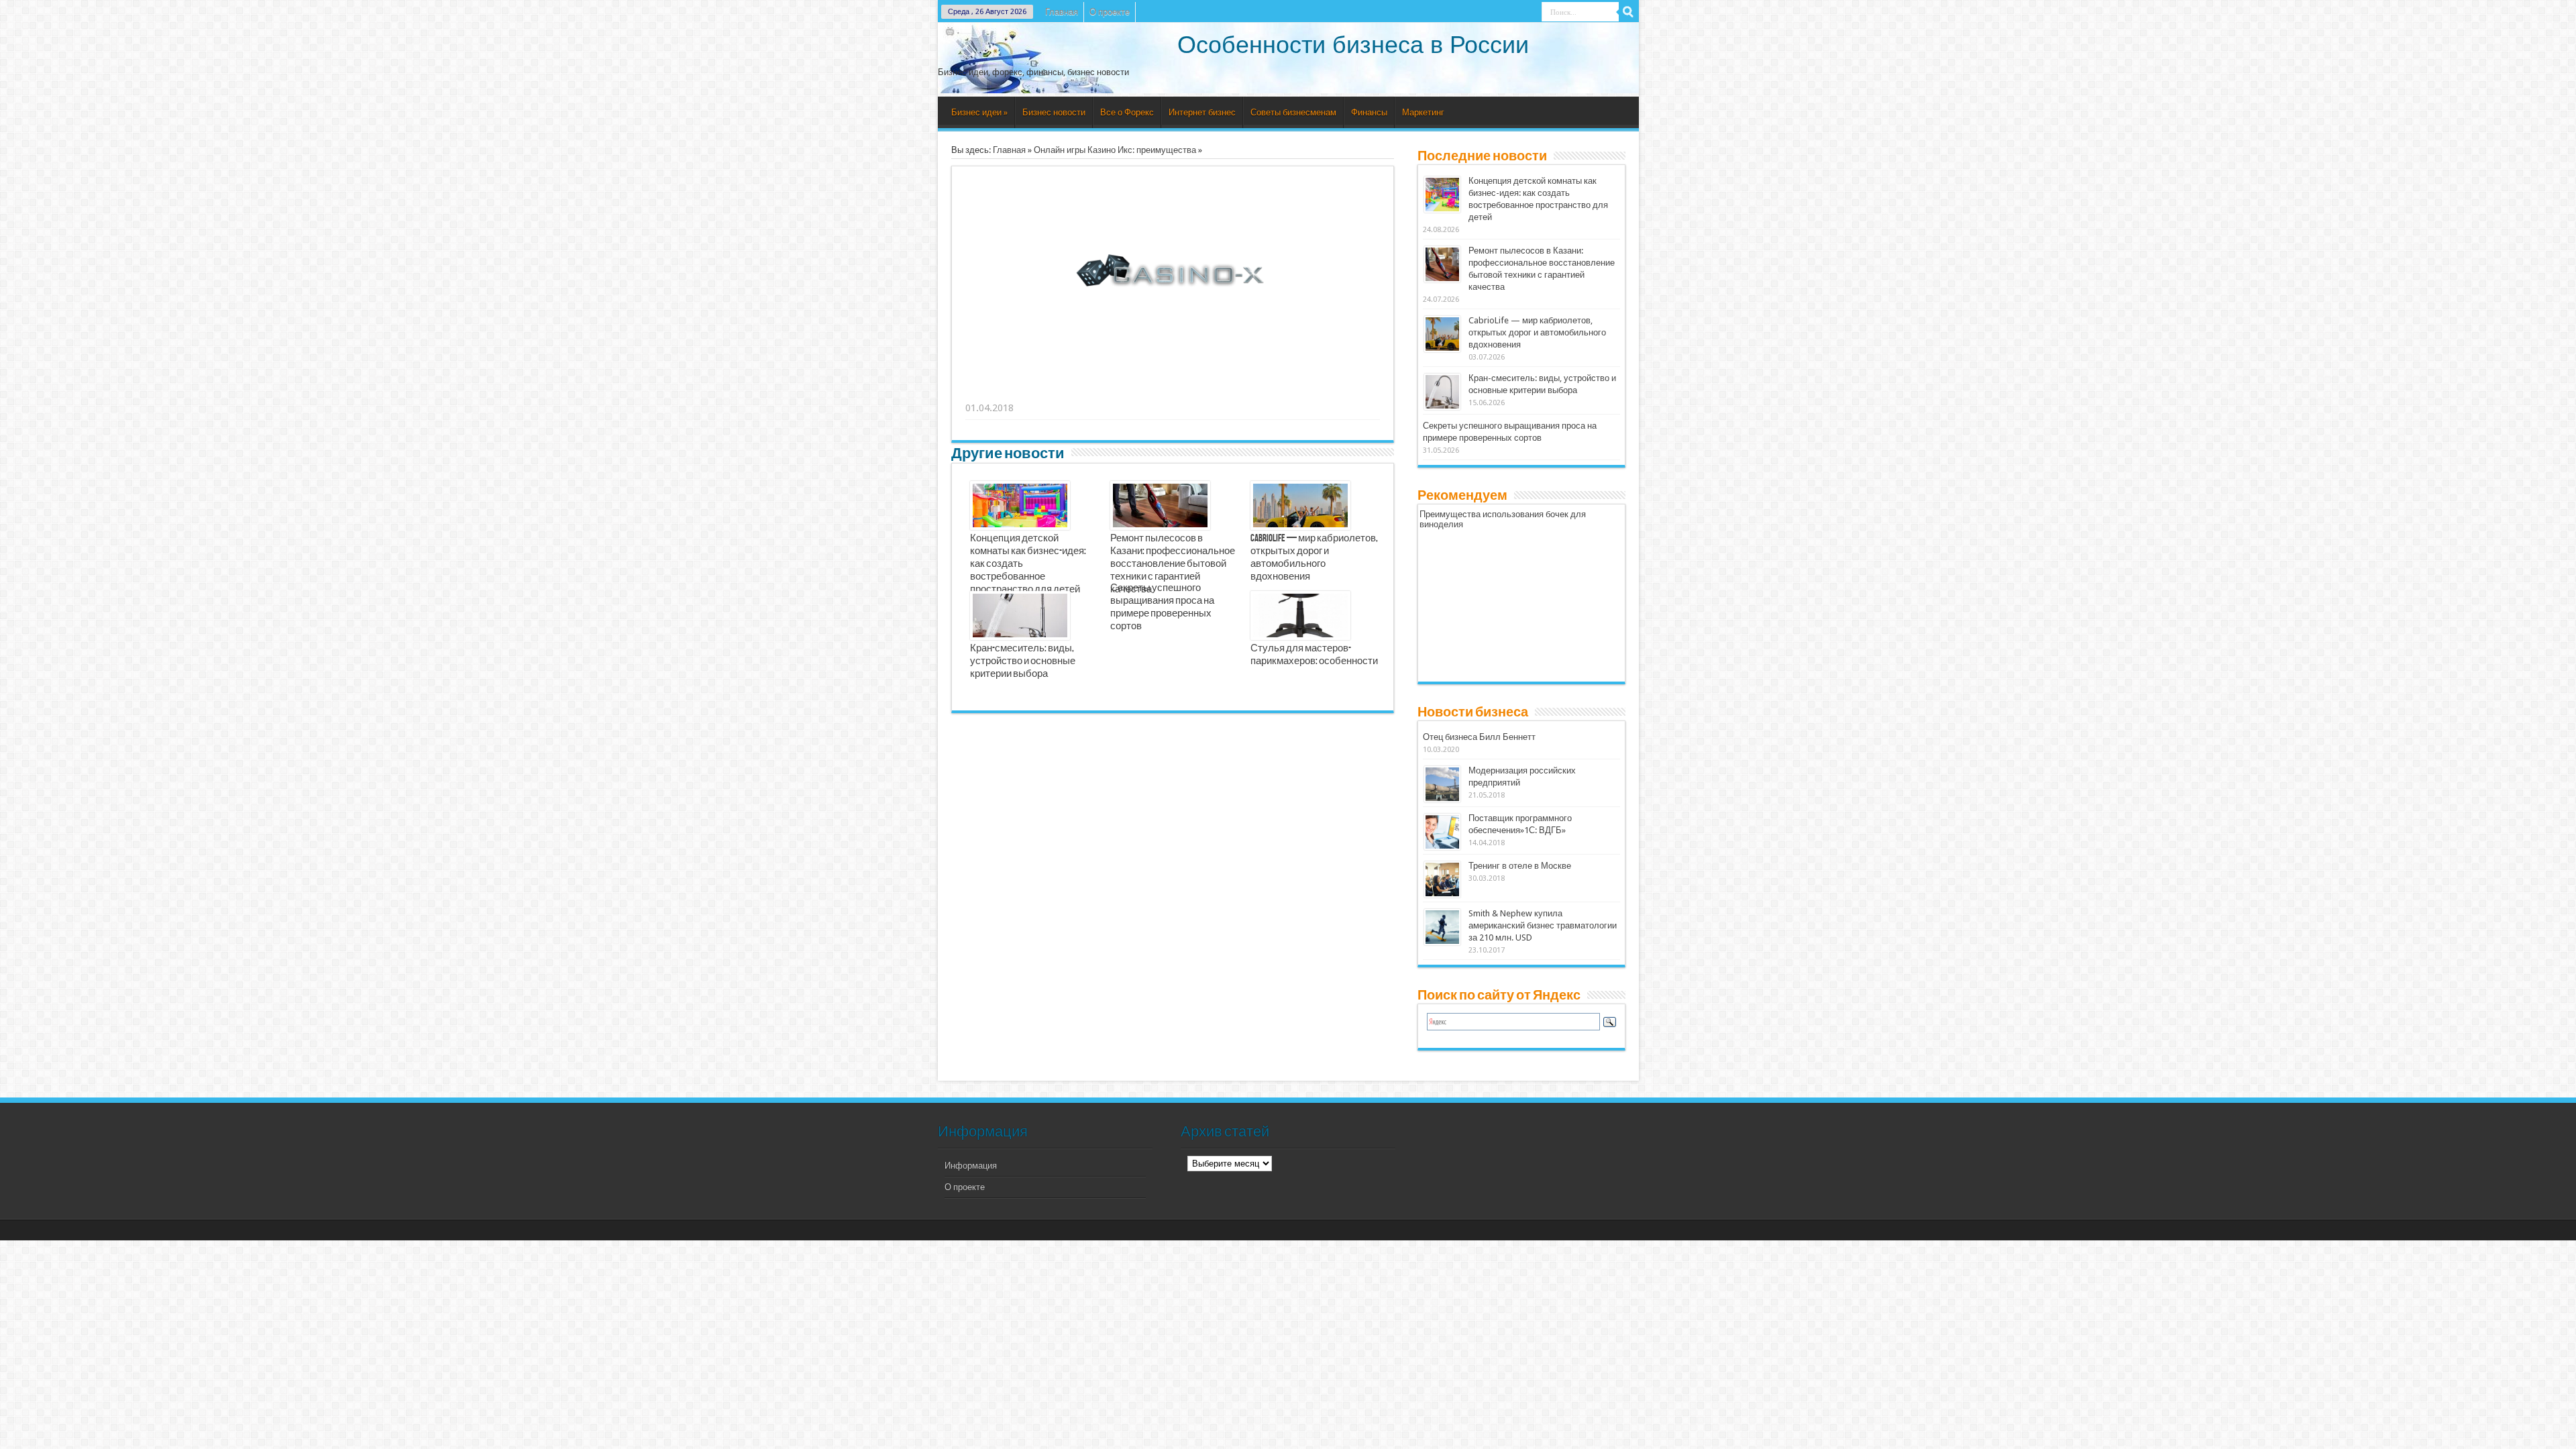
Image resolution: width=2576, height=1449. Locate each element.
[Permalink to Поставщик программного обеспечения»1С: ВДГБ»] (1442, 832)
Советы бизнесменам (1293, 112)
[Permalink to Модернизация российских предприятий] (1442, 784)
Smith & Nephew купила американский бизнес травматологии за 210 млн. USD (1543, 925)
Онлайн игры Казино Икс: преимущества (1115, 150)
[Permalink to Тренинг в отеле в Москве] (1442, 879)
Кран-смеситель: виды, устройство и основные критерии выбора (1023, 661)
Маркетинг (1423, 112)
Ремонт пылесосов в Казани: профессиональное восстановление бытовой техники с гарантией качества (1173, 564)
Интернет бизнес (1202, 112)
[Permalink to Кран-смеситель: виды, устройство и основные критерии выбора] (1442, 392)
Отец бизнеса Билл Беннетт (1479, 737)
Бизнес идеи (979, 112)
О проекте (1110, 12)
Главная (1062, 12)
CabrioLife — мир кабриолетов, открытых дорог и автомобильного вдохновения (1314, 558)
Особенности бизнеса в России (1353, 45)
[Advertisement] (1173, 391)
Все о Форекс (1127, 112)
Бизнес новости (1054, 112)
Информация (971, 1166)
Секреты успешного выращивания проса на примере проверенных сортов (1162, 607)
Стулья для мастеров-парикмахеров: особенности (1314, 655)
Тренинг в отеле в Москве (1520, 866)
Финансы (1369, 112)
